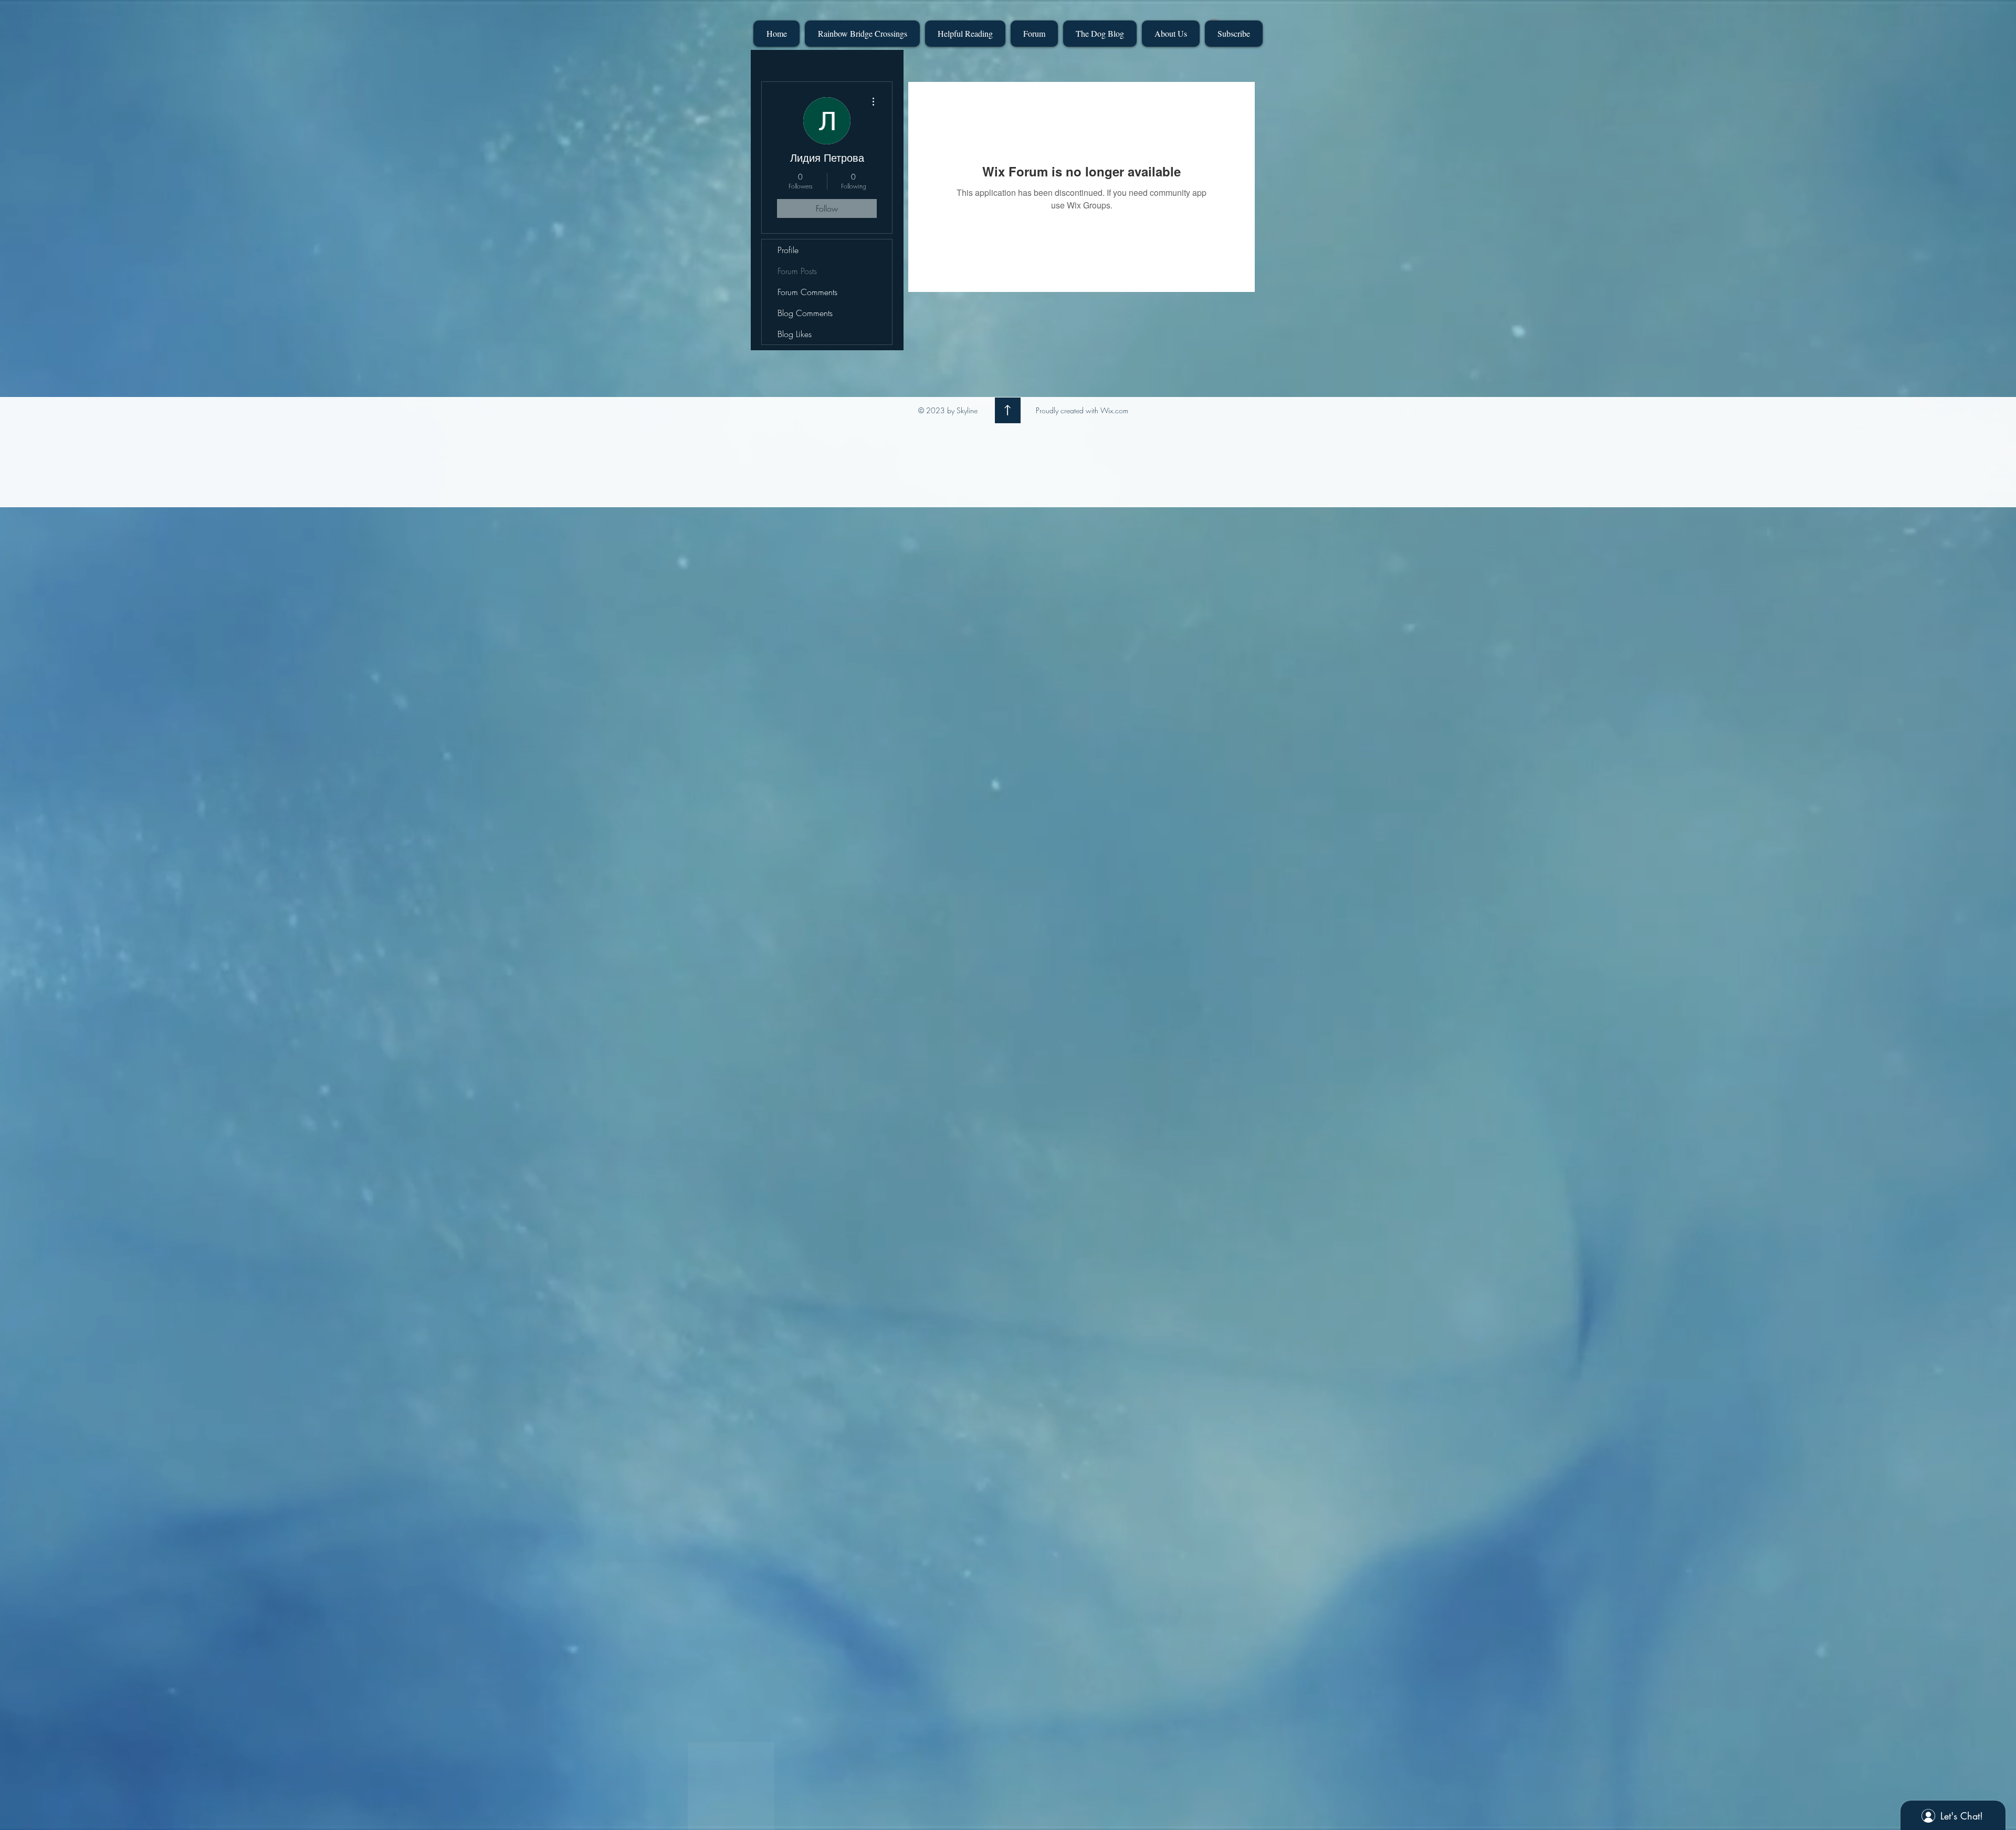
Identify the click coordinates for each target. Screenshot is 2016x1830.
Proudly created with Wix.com (1082, 410)
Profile (788, 250)
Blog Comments (805, 313)
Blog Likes (795, 334)
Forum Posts (797, 271)
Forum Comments (807, 292)
